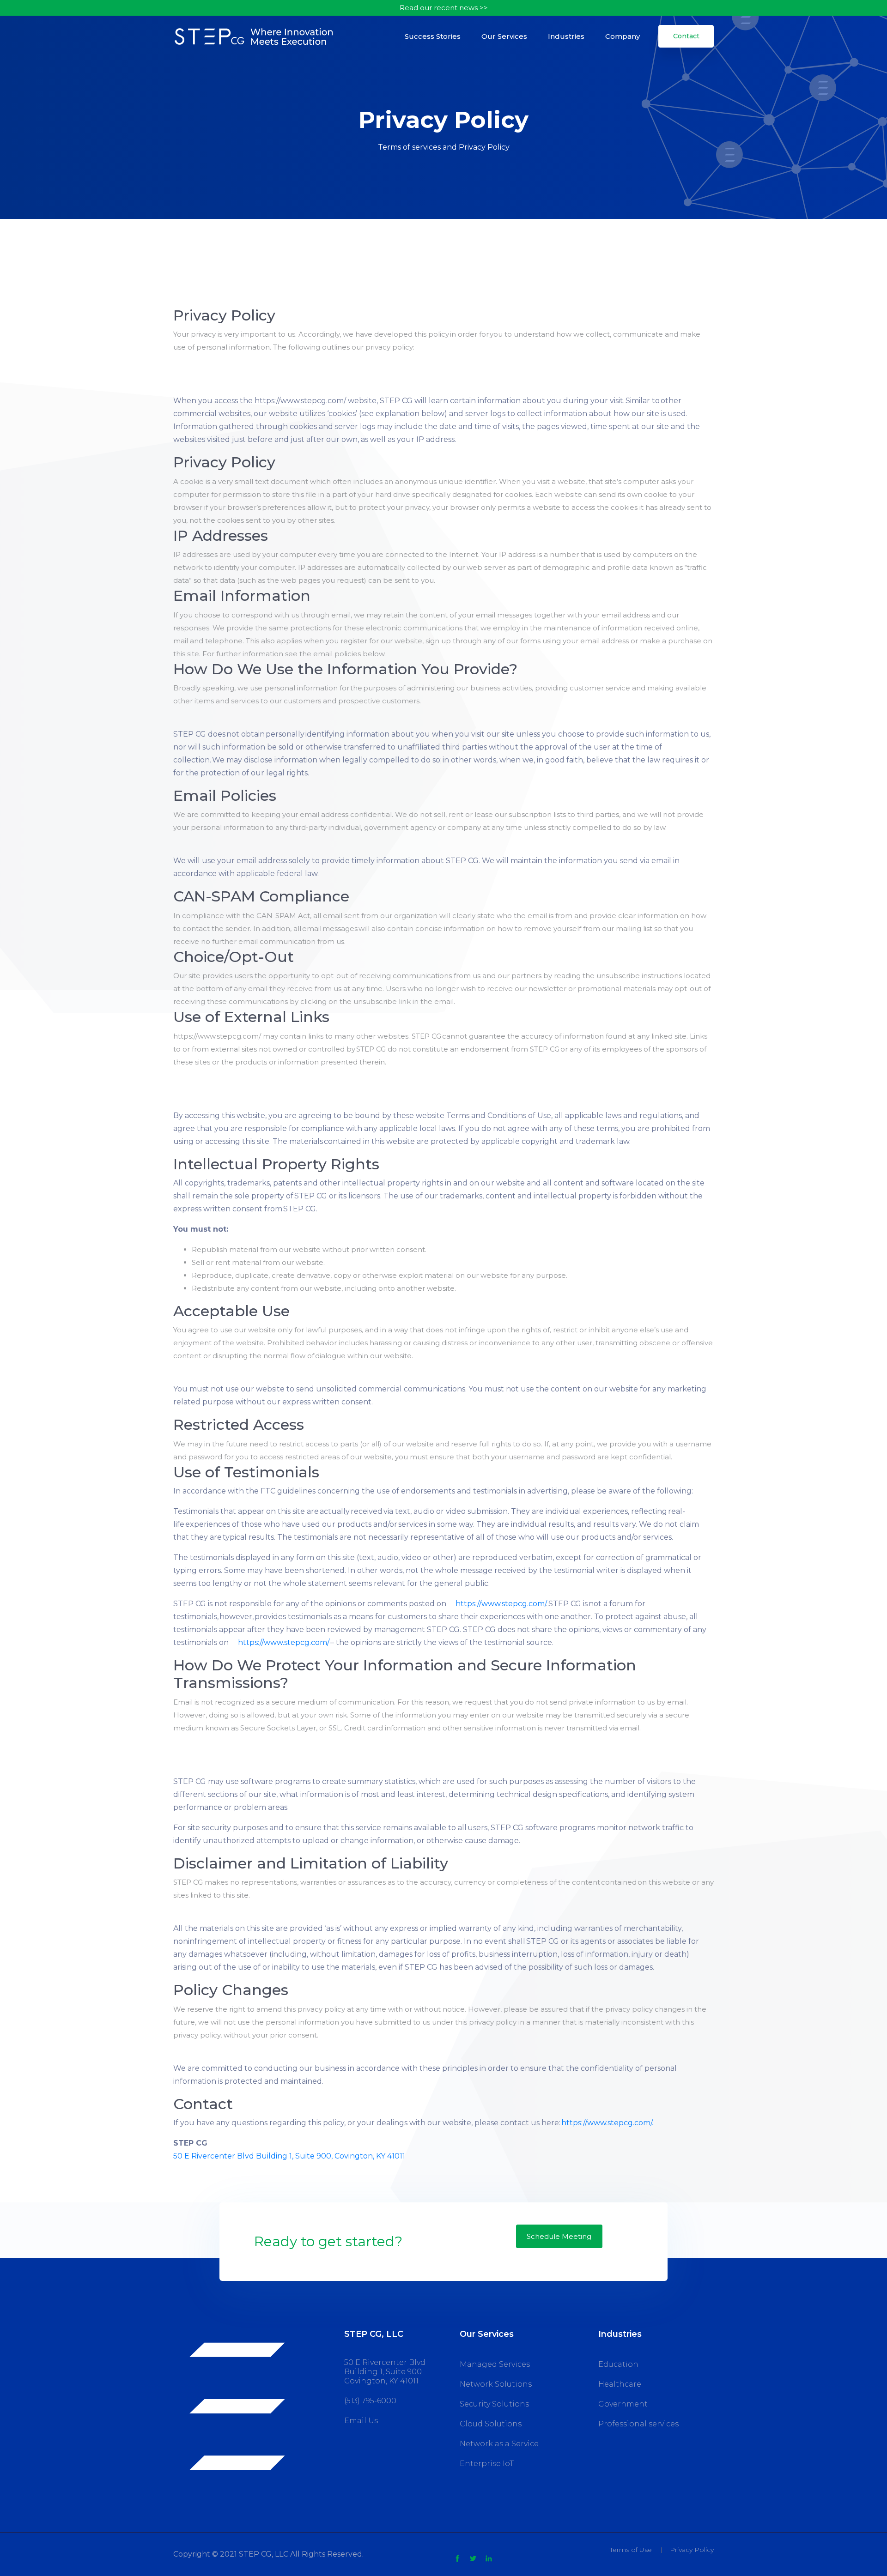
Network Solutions (496, 2384)
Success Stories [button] (433, 36)
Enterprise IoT (487, 2464)
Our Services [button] (504, 36)
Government (623, 2404)
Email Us (361, 2421)
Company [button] (623, 36)
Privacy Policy (692, 2550)
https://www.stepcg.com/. (607, 2123)
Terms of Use (631, 2550)
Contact (686, 36)
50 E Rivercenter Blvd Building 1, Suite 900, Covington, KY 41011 (289, 2156)
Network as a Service (499, 2444)
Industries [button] (566, 36)
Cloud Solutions (491, 2424)
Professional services (638, 2424)
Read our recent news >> (444, 8)
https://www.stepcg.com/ (501, 1604)
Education (618, 2364)
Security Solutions (494, 2404)
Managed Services (495, 2364)
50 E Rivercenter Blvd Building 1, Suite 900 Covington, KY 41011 (385, 2372)
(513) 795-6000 (370, 2401)
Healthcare (620, 2384)
